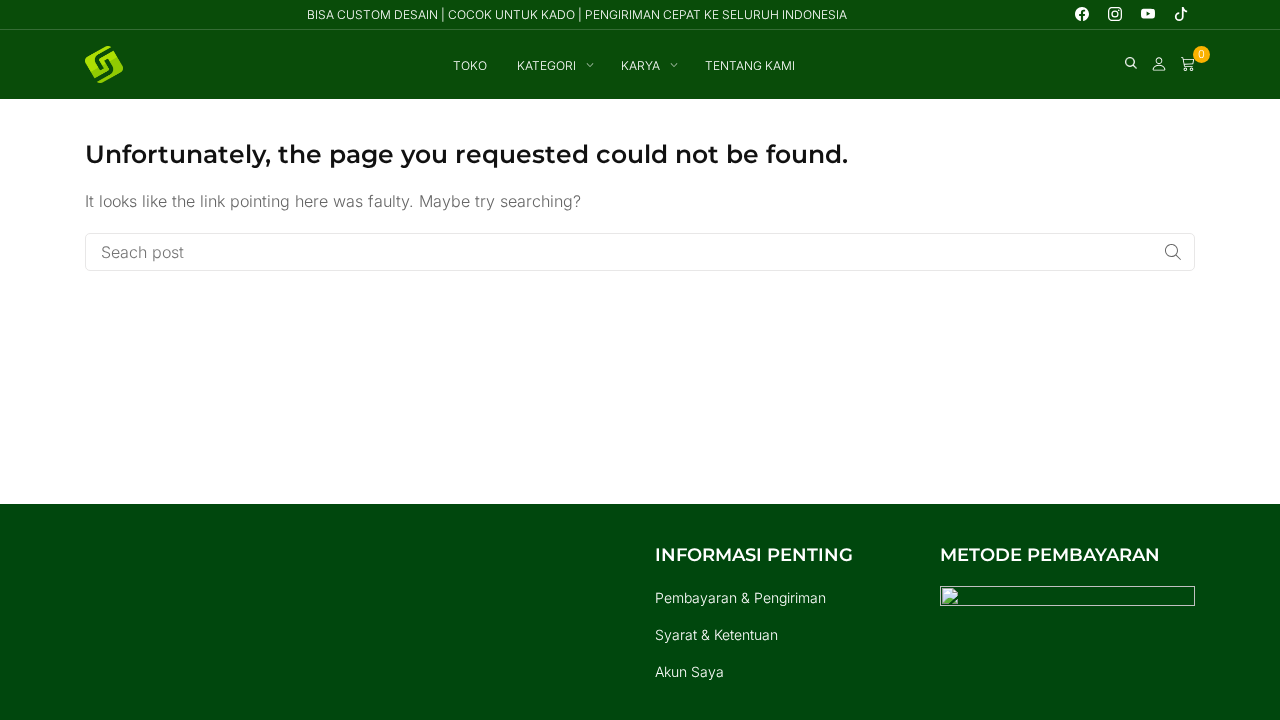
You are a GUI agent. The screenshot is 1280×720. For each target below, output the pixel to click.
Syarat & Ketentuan (716, 634)
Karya (640, 65)
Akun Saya (689, 671)
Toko (470, 65)
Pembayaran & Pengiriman (740, 597)
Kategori (546, 65)
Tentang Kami (750, 65)
